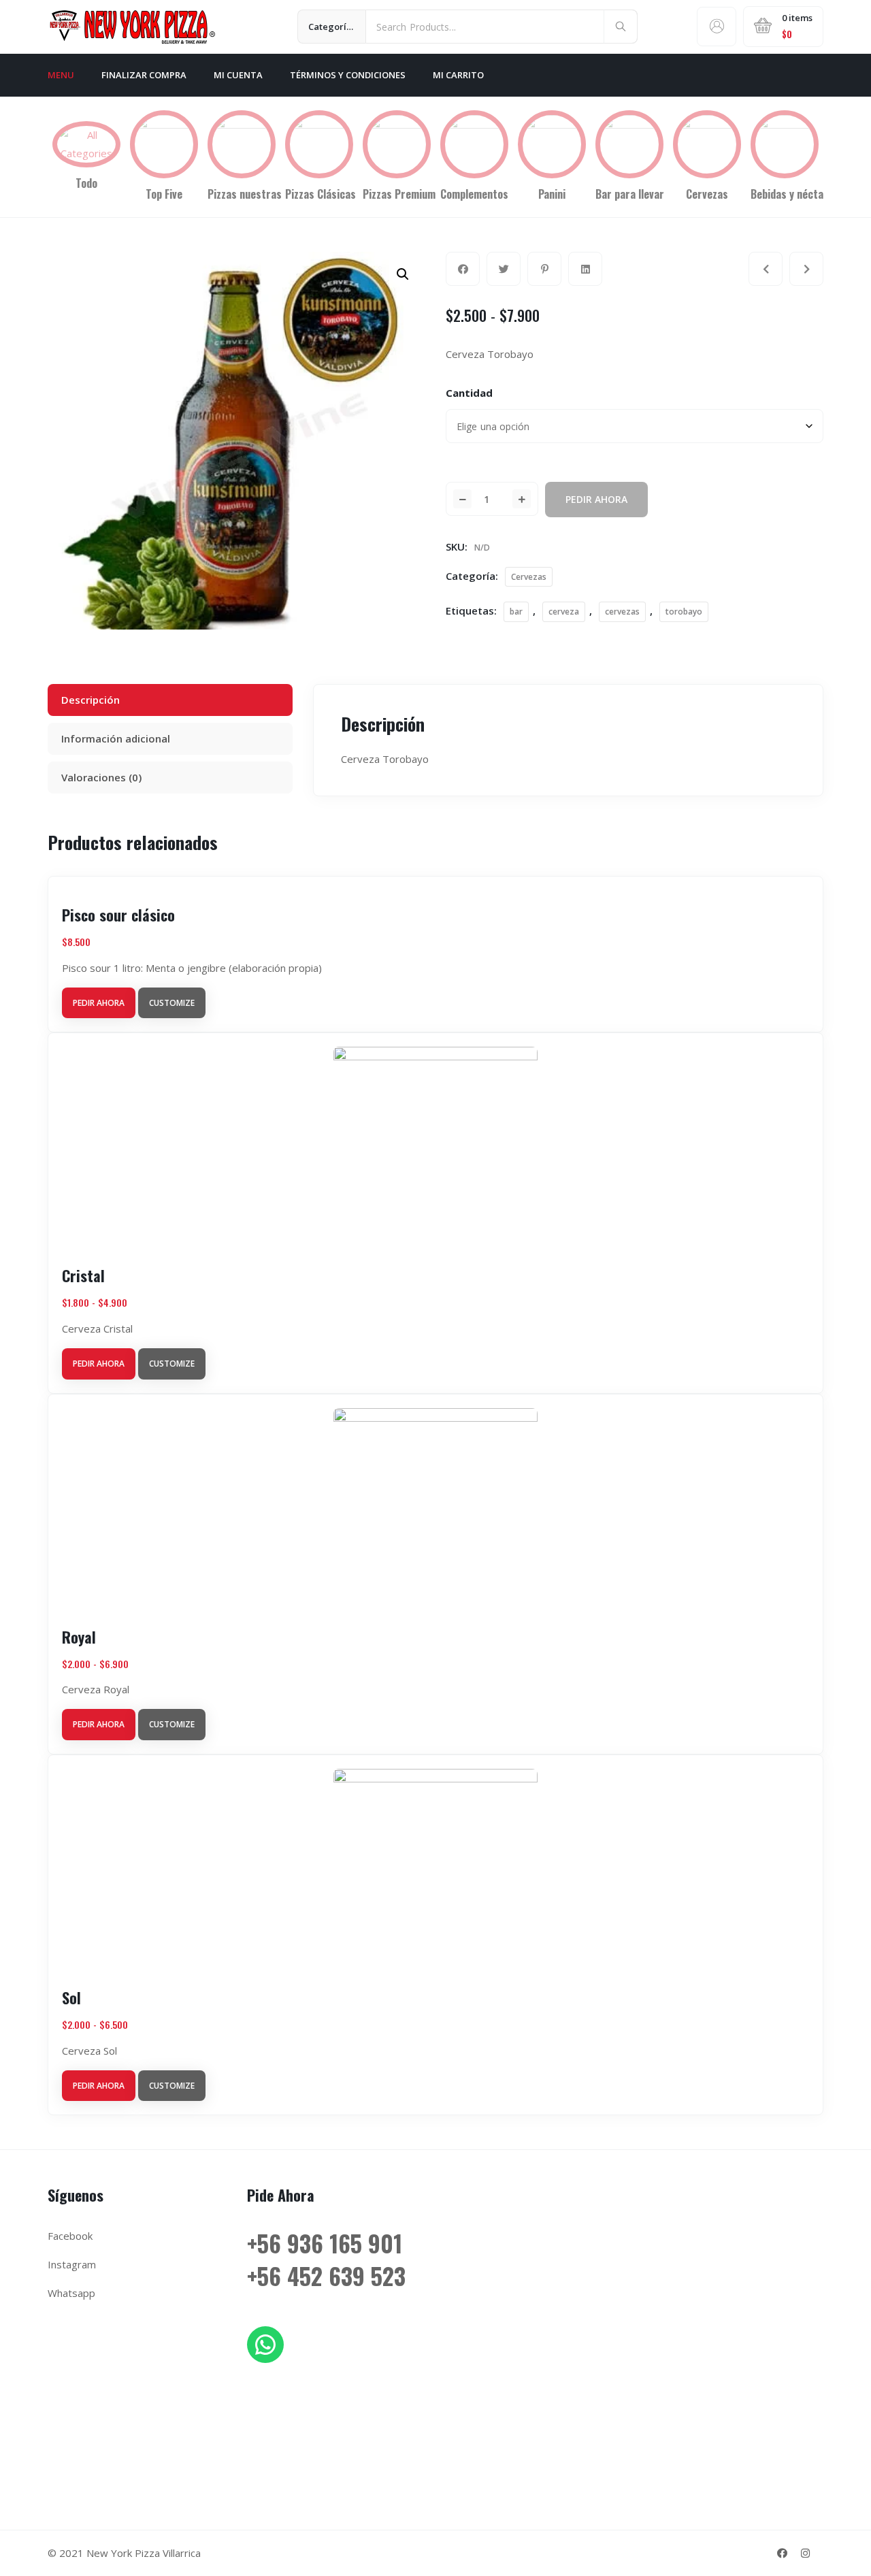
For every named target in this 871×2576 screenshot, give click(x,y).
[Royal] (766, 269)
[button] (403, 274)
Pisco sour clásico (118, 915)
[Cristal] (806, 269)
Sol (71, 1998)
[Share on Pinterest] (544, 269)
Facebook (70, 2236)
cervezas (622, 612)
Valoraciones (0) (101, 777)
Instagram (72, 2264)
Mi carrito (458, 75)
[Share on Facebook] (463, 269)
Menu (61, 75)
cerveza (564, 612)
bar (516, 612)
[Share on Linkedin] (585, 269)
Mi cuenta (238, 75)
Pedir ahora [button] (99, 1003)
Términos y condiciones (348, 75)
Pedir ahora (596, 499)
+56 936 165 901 (325, 2243)
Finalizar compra (144, 75)
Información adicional (116, 738)
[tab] (170, 700)
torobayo (684, 612)
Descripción (91, 700)
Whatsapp (71, 2293)
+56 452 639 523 (326, 2276)
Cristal (83, 1275)
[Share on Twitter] (504, 269)
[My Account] (717, 27)
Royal (79, 1637)
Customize (172, 1003)
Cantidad (469, 393)
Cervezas (529, 577)
